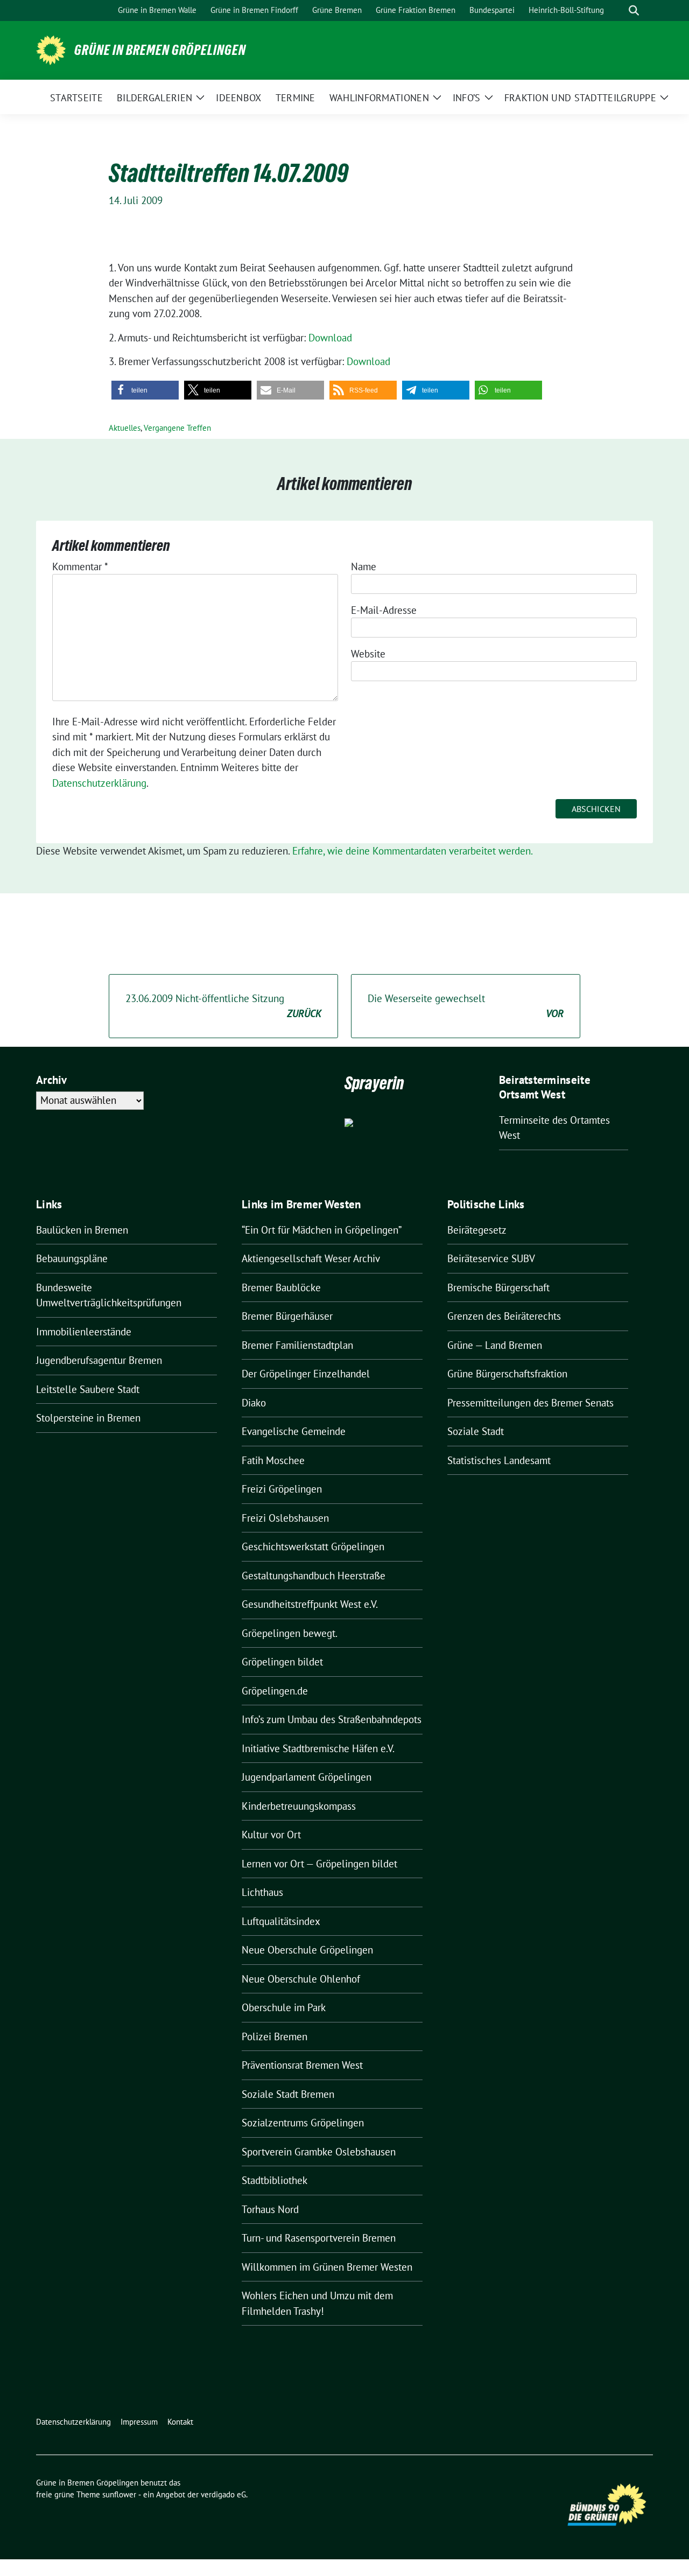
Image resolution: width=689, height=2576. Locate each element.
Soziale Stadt (476, 1431)
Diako (254, 1403)
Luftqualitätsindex (281, 1921)
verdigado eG (223, 2494)
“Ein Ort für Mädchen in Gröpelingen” (322, 1230)
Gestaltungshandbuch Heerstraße (314, 1576)
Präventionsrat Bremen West (302, 2065)
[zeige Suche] (634, 10)
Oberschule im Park (284, 2007)
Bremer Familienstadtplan (297, 1345)
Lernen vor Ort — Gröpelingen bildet (319, 1864)
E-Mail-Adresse (384, 610)
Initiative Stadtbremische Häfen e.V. (318, 1748)
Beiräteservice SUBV (491, 1258)
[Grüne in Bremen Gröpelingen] (51, 49)
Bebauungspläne (72, 1258)
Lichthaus (262, 1892)
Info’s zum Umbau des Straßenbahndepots (332, 1719)
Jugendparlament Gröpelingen (307, 1777)
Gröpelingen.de (275, 1691)
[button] (145, 390)
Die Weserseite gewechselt (466, 1006)
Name (364, 566)
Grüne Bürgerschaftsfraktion (507, 1374)
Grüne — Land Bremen (495, 1345)
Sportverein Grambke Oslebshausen (319, 2152)
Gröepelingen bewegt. (290, 1633)
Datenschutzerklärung (99, 783)
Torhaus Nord (270, 2209)
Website (368, 654)
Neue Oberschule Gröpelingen (307, 1950)
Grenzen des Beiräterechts (504, 1316)
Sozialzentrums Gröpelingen (303, 2123)
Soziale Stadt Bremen (288, 2094)
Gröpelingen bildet (282, 1662)
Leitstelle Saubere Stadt (88, 1389)
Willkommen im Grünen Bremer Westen (327, 2267)
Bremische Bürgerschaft (498, 1287)
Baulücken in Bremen (82, 1230)
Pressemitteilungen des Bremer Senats (530, 1403)
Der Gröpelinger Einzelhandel (306, 1374)
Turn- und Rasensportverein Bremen (319, 2238)
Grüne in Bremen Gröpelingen (160, 50)
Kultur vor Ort (271, 1835)
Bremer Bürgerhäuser (287, 1316)
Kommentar (80, 566)
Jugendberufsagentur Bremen (99, 1360)
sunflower (119, 2494)
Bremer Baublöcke (281, 1287)
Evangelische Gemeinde (294, 1431)
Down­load (330, 338)
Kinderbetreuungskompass (299, 1806)
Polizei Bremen (275, 2036)
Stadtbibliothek (275, 2180)
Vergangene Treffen (177, 428)
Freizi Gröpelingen (282, 1489)
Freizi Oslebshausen (285, 1518)
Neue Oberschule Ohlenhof (301, 1979)
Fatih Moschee (273, 1460)
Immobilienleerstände (84, 1332)
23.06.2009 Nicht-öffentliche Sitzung (223, 1006)
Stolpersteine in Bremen (88, 1418)
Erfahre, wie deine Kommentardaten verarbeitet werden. (413, 851)
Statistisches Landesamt (499, 1460)
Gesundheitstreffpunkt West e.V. (310, 1604)
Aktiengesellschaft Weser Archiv (311, 1258)
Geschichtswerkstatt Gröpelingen (313, 1546)
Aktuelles (125, 428)
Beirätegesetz (477, 1230)
